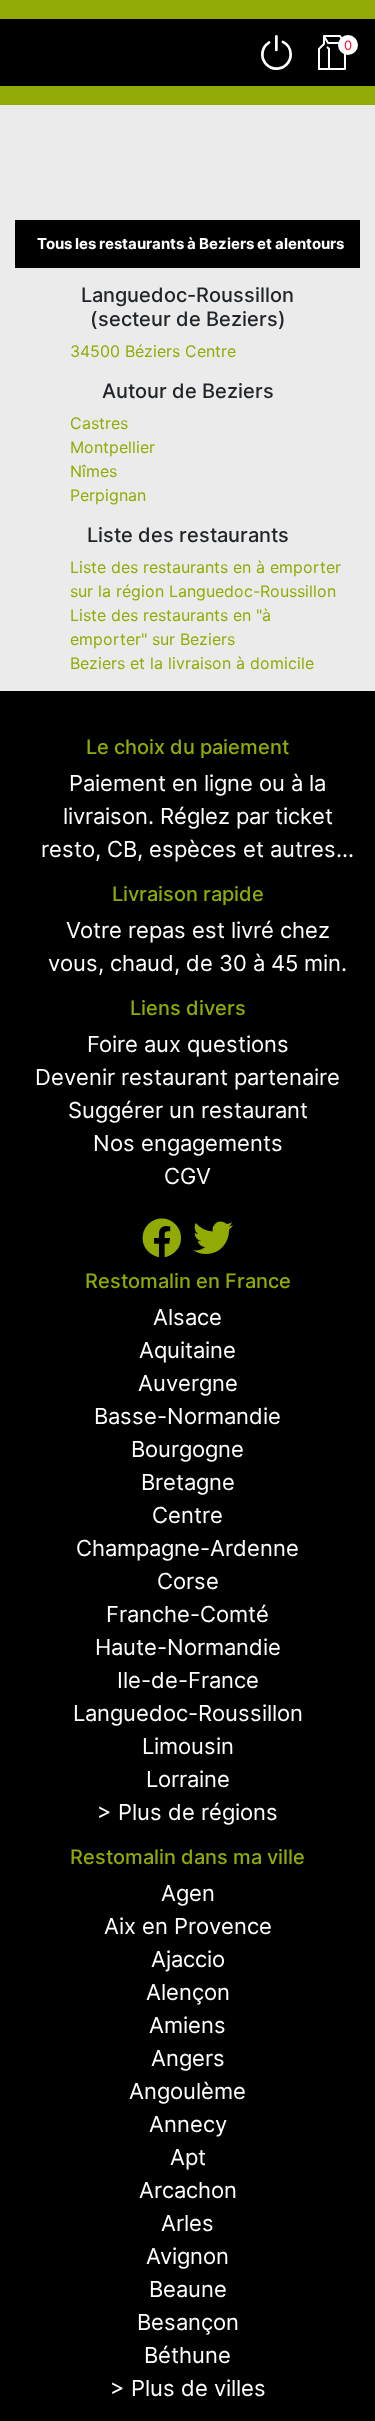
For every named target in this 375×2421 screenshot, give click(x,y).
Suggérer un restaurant (188, 1110)
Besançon (188, 2322)
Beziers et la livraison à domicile (192, 663)
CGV (187, 1176)
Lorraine (188, 1779)
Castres (99, 423)
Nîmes (93, 471)
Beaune (188, 2289)
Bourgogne (187, 1449)
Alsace (187, 1317)
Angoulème (187, 2091)
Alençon (188, 1992)
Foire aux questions (188, 1044)
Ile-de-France (188, 1680)
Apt (188, 2157)
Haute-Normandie (188, 1647)
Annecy (188, 2124)
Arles (187, 2223)
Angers (188, 2058)
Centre (187, 1515)
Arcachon (188, 2190)
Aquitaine (187, 1350)
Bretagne (188, 1482)
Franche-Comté (187, 1614)
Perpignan (108, 495)
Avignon (187, 2256)
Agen (188, 1893)
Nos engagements (188, 1143)
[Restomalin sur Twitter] (213, 1238)
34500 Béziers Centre (153, 351)
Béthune (187, 2355)
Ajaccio (188, 1959)
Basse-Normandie (187, 1416)
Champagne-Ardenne (187, 1548)
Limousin (188, 1746)
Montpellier (112, 447)
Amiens (187, 2025)
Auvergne (188, 1383)
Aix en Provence (188, 1926)
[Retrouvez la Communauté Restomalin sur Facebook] (167, 1238)
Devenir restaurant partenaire (187, 1077)
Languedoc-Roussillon (188, 1713)
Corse (188, 1581)
